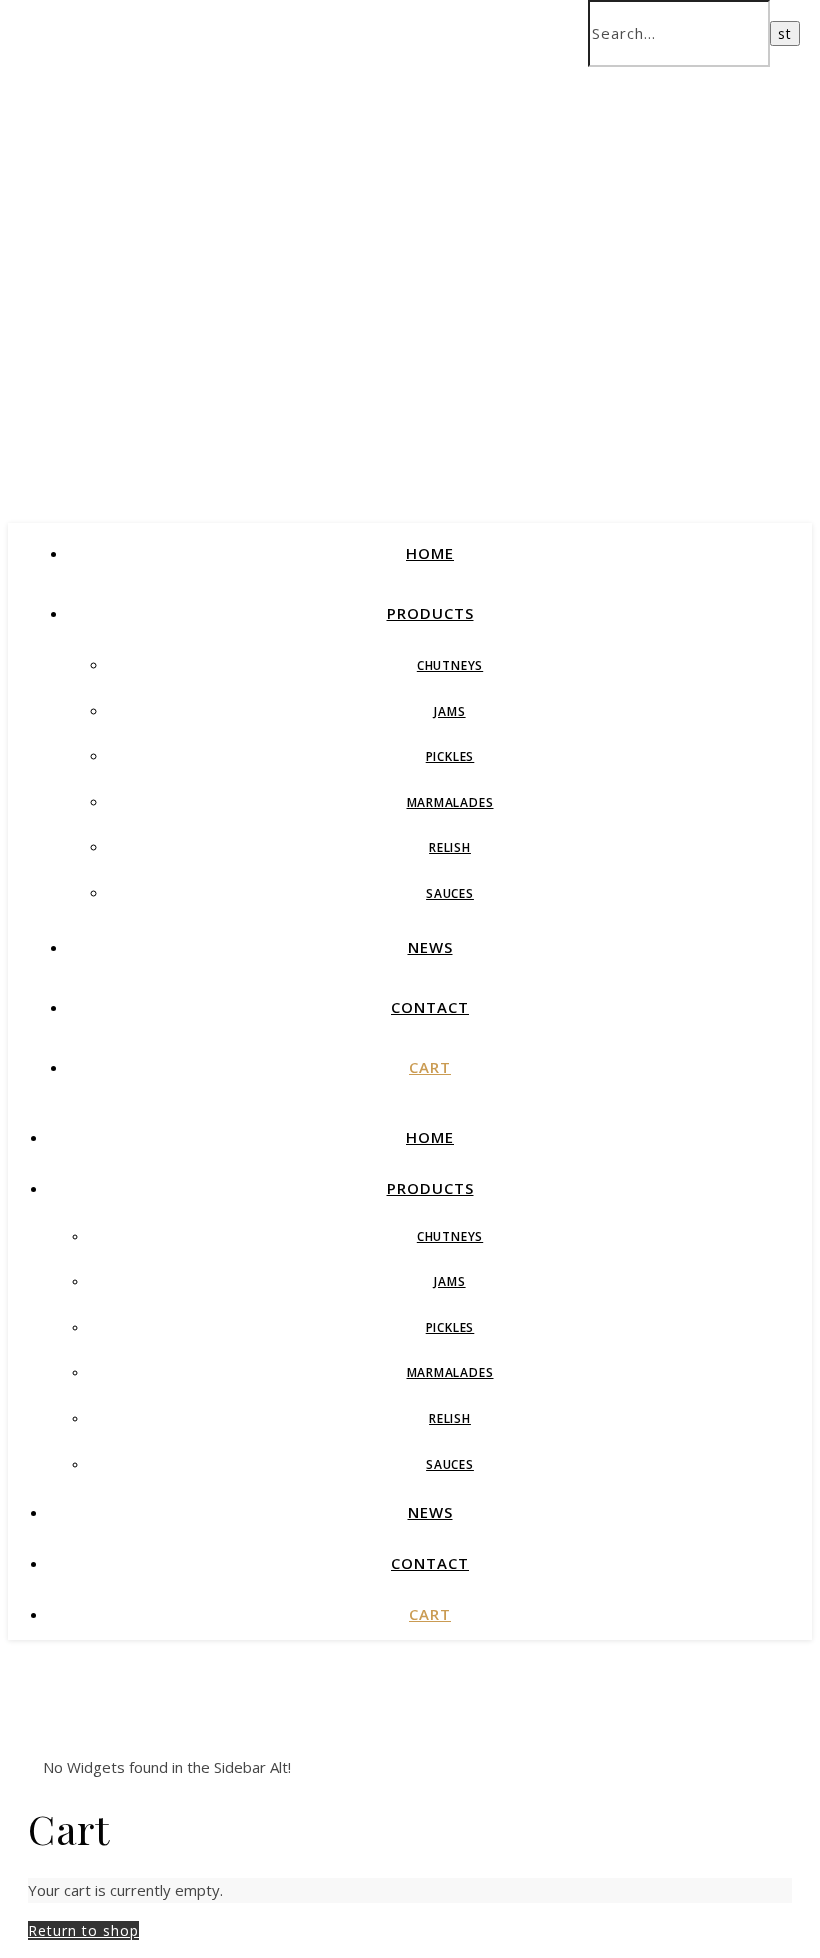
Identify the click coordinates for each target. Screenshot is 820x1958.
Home (430, 553)
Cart (430, 1067)
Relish (450, 847)
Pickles (450, 756)
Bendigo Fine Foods (295, 287)
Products (430, 613)
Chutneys (450, 665)
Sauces (450, 893)
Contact (430, 1007)
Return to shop (83, 1930)
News (430, 947)
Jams (449, 711)
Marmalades (450, 802)
